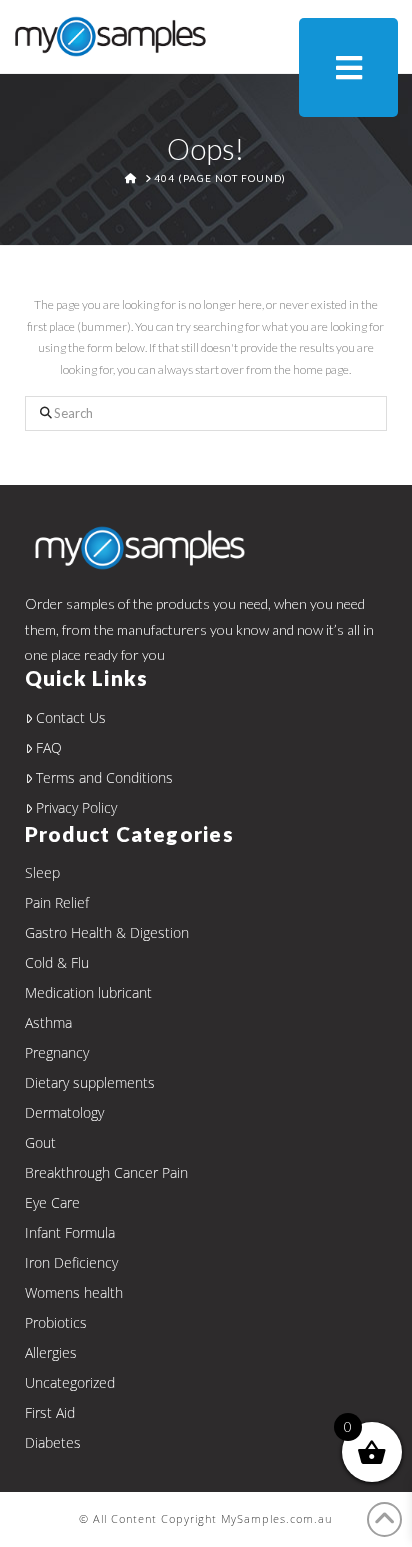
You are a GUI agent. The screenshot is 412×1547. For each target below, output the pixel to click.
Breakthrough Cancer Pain (106, 1172)
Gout (40, 1142)
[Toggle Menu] (348, 67)
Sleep (42, 872)
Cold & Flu (57, 962)
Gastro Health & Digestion (107, 932)
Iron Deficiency (71, 1262)
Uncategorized (70, 1382)
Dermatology (64, 1112)
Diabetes (53, 1442)
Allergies (51, 1352)
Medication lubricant (88, 992)
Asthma (48, 1022)
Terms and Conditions (104, 777)
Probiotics (56, 1322)
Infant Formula (70, 1232)
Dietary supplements (90, 1082)
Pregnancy (57, 1052)
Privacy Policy (76, 807)
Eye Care (52, 1202)
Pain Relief (57, 902)
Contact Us (71, 717)
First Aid (50, 1412)
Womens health (74, 1292)
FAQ (49, 747)
